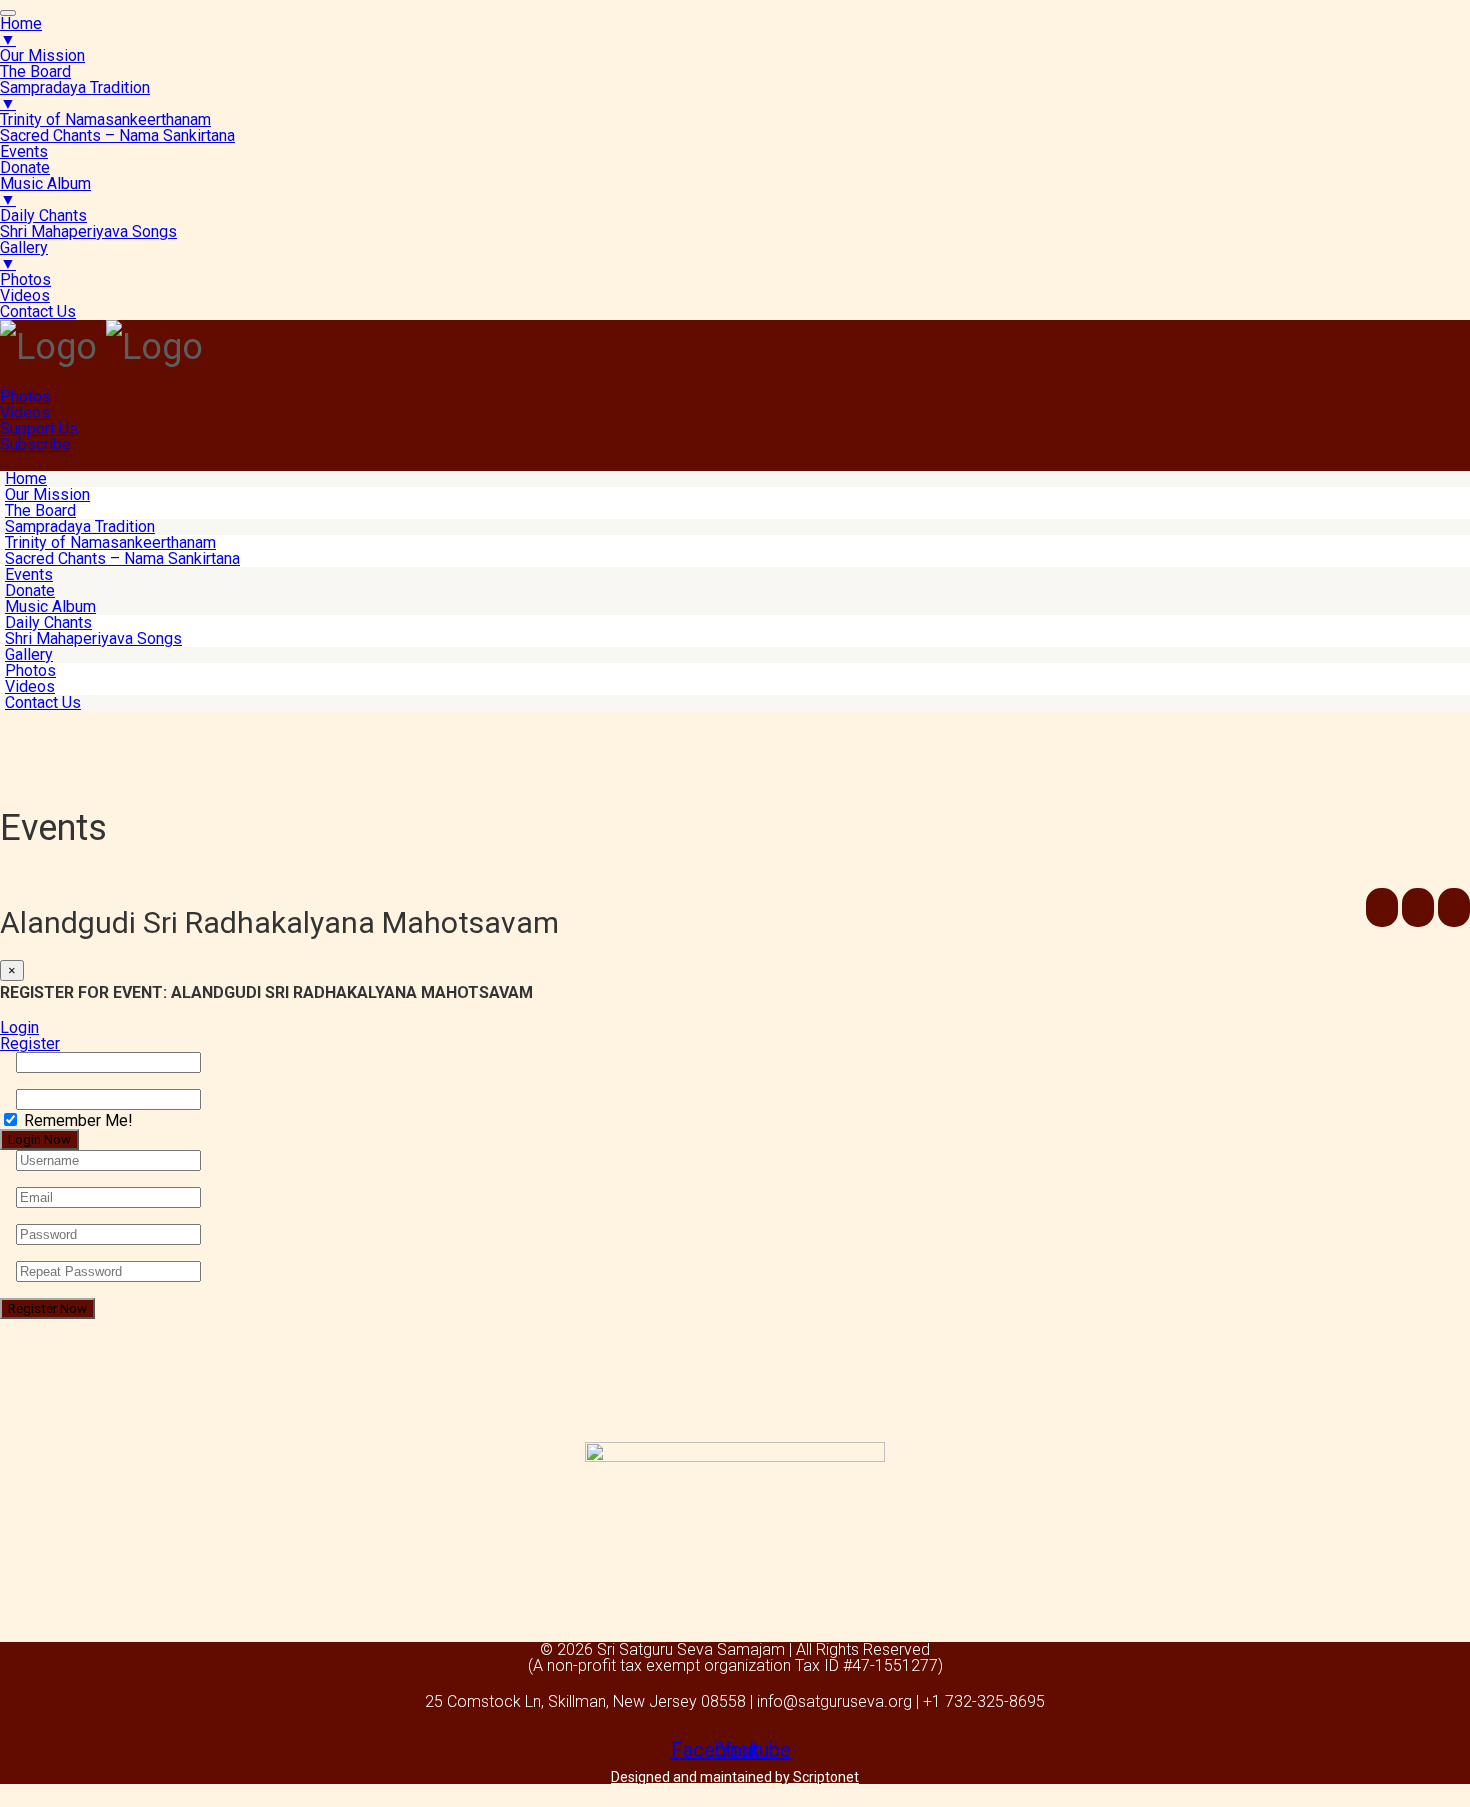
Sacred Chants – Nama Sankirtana (122, 558)
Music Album (50, 606)
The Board (40, 510)
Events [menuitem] (24, 151)
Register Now (47, 1308)
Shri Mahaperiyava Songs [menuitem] (88, 231)
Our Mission (47, 494)
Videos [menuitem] (25, 295)
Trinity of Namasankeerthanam (110, 542)
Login (19, 1027)
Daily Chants (48, 622)
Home (26, 478)
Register (30, 1043)
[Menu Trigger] (8, 13)
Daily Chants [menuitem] (43, 215)
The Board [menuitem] (35, 71)
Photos (25, 396)
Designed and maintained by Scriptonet (735, 1777)
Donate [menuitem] (25, 167)
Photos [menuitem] (25, 279)
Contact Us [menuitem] (38, 311)
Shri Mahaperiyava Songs (93, 638)
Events (29, 574)
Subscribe (35, 444)
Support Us (39, 428)
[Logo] (48, 347)
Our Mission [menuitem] (42, 55)
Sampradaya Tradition (80, 526)
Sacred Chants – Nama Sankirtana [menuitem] (117, 135)
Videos (25, 412)
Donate (30, 590)
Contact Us (43, 702)
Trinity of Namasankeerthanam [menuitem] (105, 119)
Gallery (29, 654)
